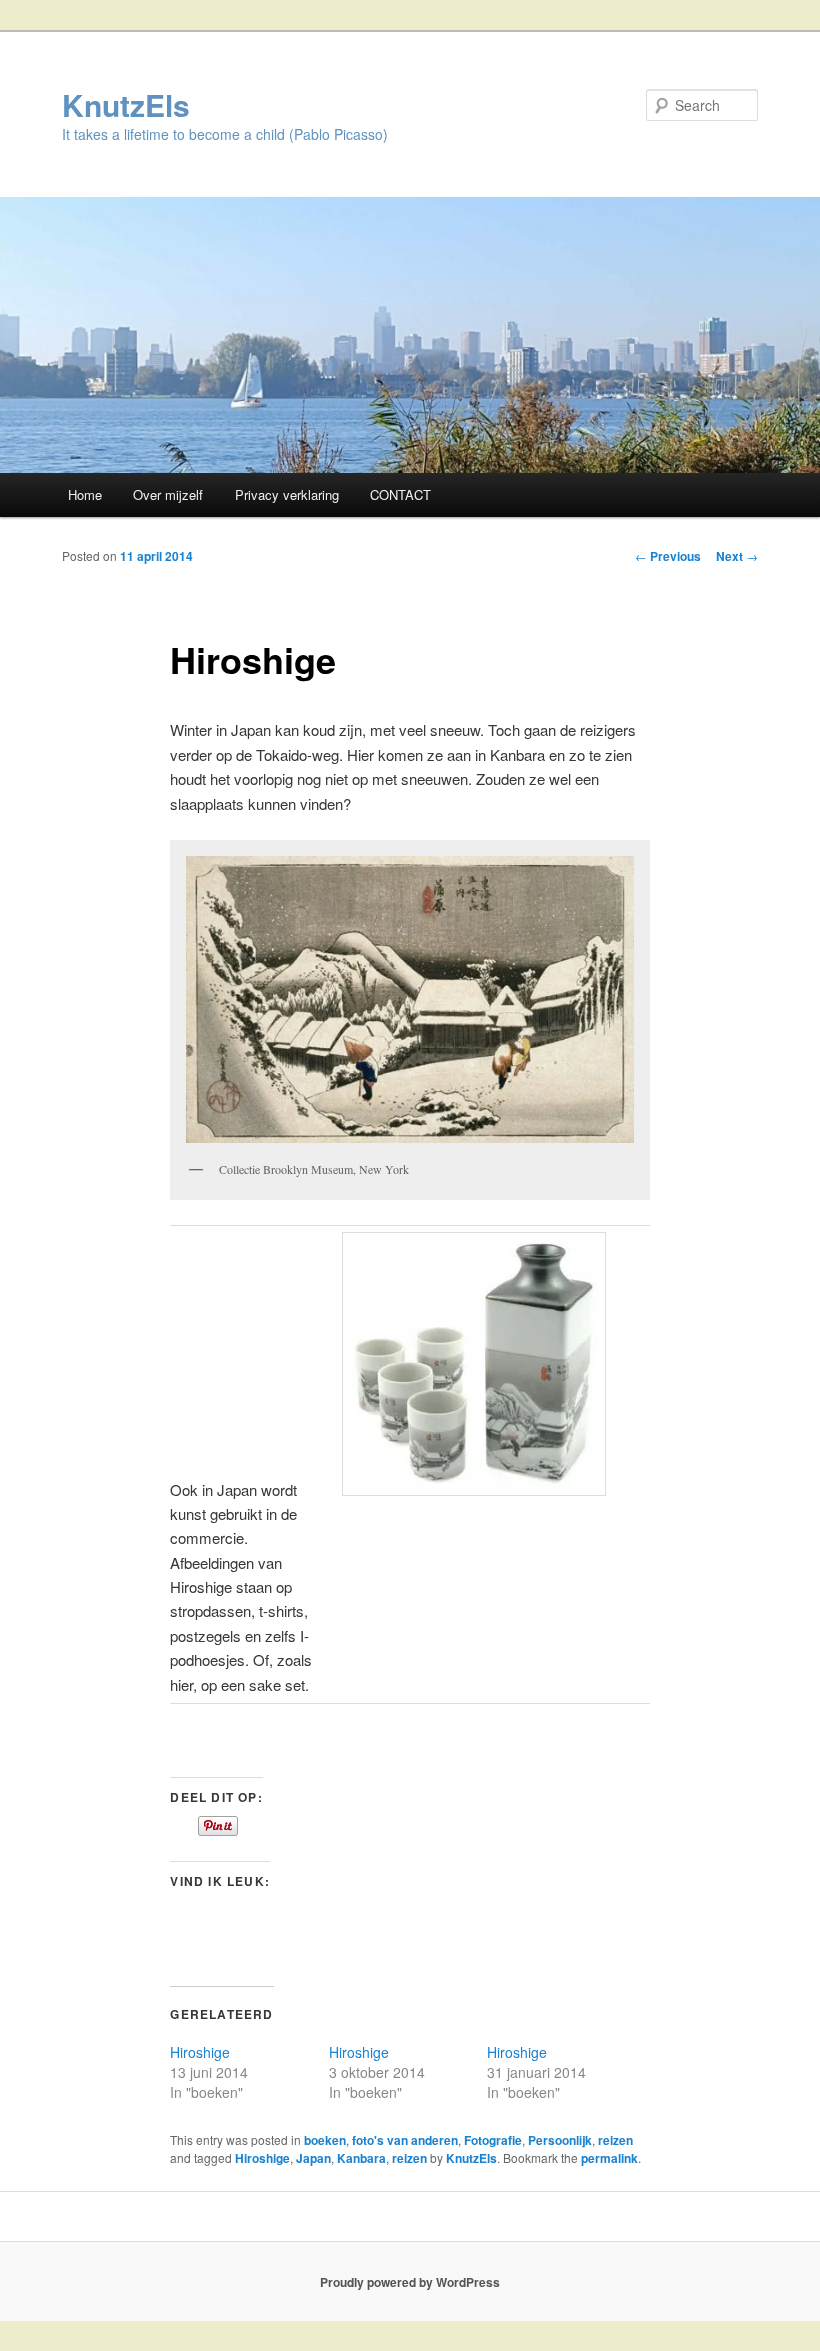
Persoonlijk (560, 2140)
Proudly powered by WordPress (410, 2282)
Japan (313, 2158)
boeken (325, 2140)
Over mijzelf (168, 494)
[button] (409, 999)
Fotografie (493, 2140)
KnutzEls (126, 104)
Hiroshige (200, 2052)
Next (737, 556)
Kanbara (361, 2158)
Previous (668, 556)
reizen (615, 2140)
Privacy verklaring (287, 494)
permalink (609, 2158)
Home (85, 494)
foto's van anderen (405, 2140)
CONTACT (400, 494)
